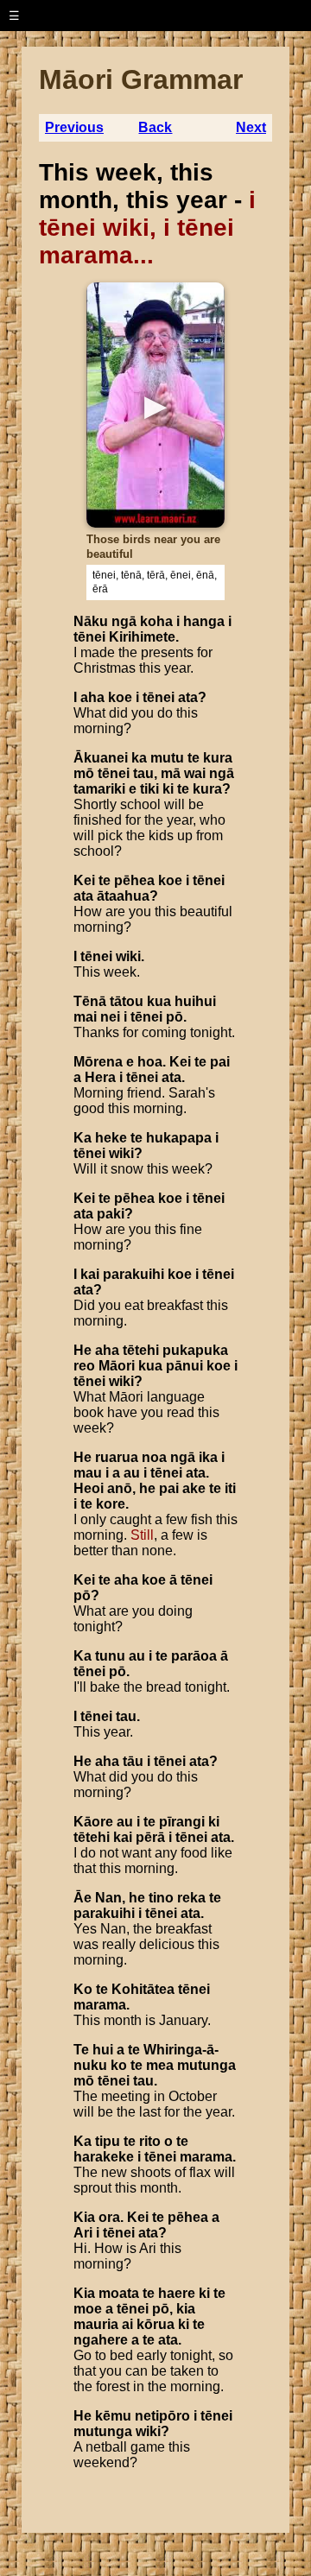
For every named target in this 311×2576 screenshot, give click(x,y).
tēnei (89, 637)
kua (159, 1001)
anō (120, 1488)
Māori (117, 1366)
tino (161, 1898)
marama (100, 2005)
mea (160, 2065)
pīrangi (182, 1822)
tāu (133, 1761)
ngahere (101, 2340)
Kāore (93, 1822)
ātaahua (123, 896)
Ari (83, 2233)
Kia (84, 2217)
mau (88, 1473)
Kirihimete (142, 637)
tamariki (99, 789)
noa (154, 1457)
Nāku (91, 621)
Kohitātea (143, 1989)
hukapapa (179, 1138)
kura (218, 758)
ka (139, 758)
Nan (108, 1898)
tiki (149, 789)
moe (88, 2309)
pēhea (134, 880)
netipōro (162, 2416)
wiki (128, 956)
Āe (83, 1898)
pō (175, 1017)
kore (111, 1504)
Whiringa (173, 2050)
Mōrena (98, 1062)
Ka (83, 1138)
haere (177, 2293)
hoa (150, 1062)
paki (111, 1214)
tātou (127, 1001)
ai (127, 2324)
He (83, 1350)
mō (84, 773)
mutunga (206, 2065)
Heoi (89, 1488)
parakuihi (133, 1274)
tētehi (141, 1350)
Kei (84, 880)
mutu (167, 758)
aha (92, 697)
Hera (100, 1077)
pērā (150, 1837)
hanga (204, 621)
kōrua (155, 2324)
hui (103, 2050)
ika (208, 1457)
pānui (184, 1366)
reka (191, 1898)
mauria (96, 2324)
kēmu (113, 2416)
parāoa (194, 1656)
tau (143, 773)
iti (230, 1488)
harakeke (104, 2157)
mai (85, 1017)
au (132, 1473)
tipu (108, 2141)
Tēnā (90, 1001)
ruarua (117, 1457)
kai (90, 1274)
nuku (90, 2065)
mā (171, 773)
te (194, 758)
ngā (124, 621)
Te (81, 2050)
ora (109, 2217)
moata (119, 2293)
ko (119, 2065)
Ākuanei (101, 758)
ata (188, 697)
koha (156, 621)
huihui (195, 1001)
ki (168, 789)
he (147, 1488)
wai (195, 773)
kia (186, 2309)
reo (84, 1366)
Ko (83, 1989)
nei (110, 1017)
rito (150, 2141)
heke (111, 1138)
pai (220, 1062)
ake (194, 1488)
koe (120, 697)
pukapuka (195, 1350)
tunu (110, 1656)
